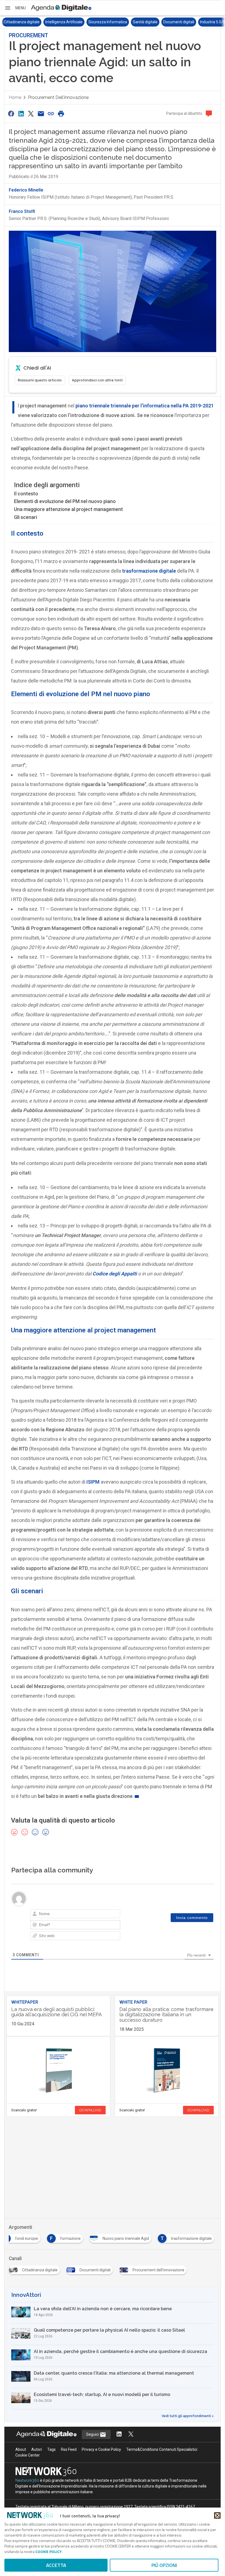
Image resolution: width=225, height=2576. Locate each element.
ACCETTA (56, 2565)
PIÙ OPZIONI (164, 2565)
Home (15, 97)
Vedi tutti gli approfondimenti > (188, 2416)
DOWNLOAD (90, 2110)
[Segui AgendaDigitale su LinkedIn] (119, 2434)
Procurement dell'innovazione (58, 97)
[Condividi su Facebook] (11, 114)
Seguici (93, 2434)
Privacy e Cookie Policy (101, 2449)
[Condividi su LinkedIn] (21, 114)
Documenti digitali (137, 22)
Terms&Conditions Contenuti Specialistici (162, 2449)
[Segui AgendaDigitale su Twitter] (131, 2434)
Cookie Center (28, 2455)
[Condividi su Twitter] (31, 114)
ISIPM (93, 1482)
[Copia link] (51, 114)
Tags (51, 2449)
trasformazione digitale (149, 571)
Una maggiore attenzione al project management (68, 509)
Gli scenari (26, 517)
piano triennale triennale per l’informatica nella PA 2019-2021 (145, 406)
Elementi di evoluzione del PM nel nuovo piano (65, 501)
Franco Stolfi (22, 211)
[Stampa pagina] (61, 114)
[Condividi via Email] (41, 114)
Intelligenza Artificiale (22, 22)
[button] (15, 8)
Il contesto (26, 494)
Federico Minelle (26, 190)
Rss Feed (69, 2449)
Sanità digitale (104, 22)
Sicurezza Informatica (66, 22)
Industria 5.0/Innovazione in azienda (190, 22)
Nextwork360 (27, 2480)
